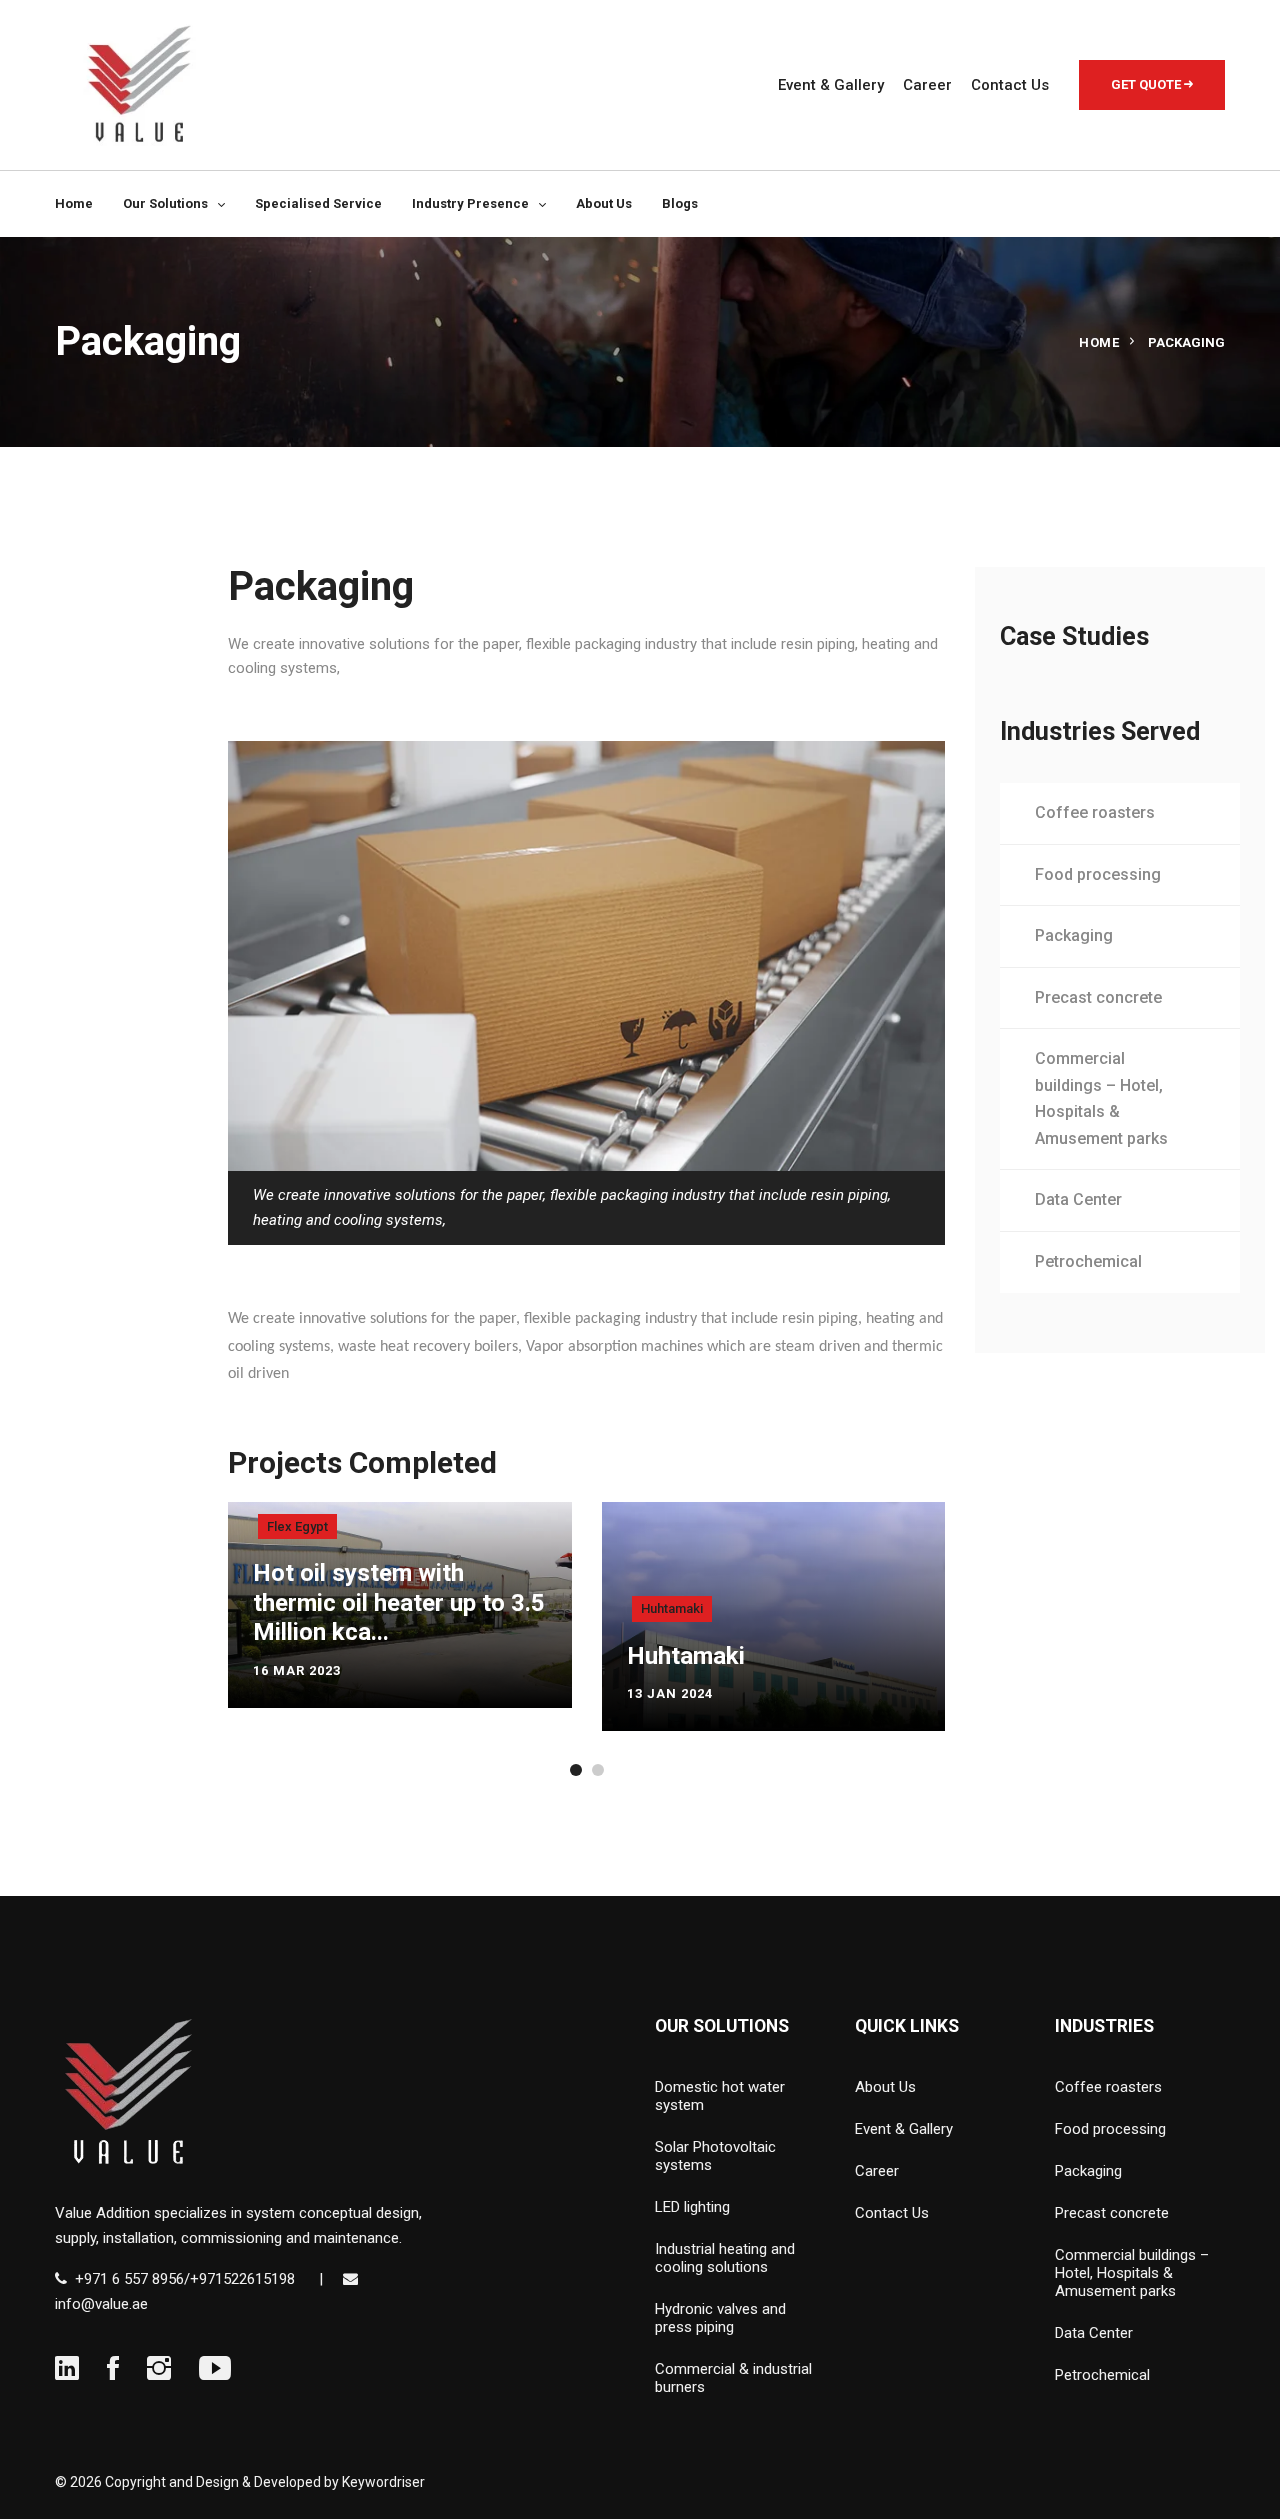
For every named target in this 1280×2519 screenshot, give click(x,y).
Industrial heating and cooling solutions (725, 2258)
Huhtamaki (672, 1608)
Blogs (680, 203)
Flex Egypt (297, 1526)
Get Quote (1147, 84)
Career (927, 85)
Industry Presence (470, 203)
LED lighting (692, 2207)
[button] (576, 1770)
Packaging (1074, 935)
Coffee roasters (1095, 812)
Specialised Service (318, 203)
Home (74, 203)
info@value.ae (101, 2304)
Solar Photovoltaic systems (715, 2156)
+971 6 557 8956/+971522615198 (185, 2279)
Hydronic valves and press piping (720, 2318)
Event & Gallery (831, 85)
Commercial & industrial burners (733, 2378)
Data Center (1078, 1199)
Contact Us (1010, 85)
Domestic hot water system (720, 2096)
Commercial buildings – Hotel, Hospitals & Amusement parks (1101, 1098)
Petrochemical (1088, 1261)
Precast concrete (1098, 997)
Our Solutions (165, 203)
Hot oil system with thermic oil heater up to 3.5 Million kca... (399, 1602)
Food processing (1098, 874)
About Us (604, 203)
